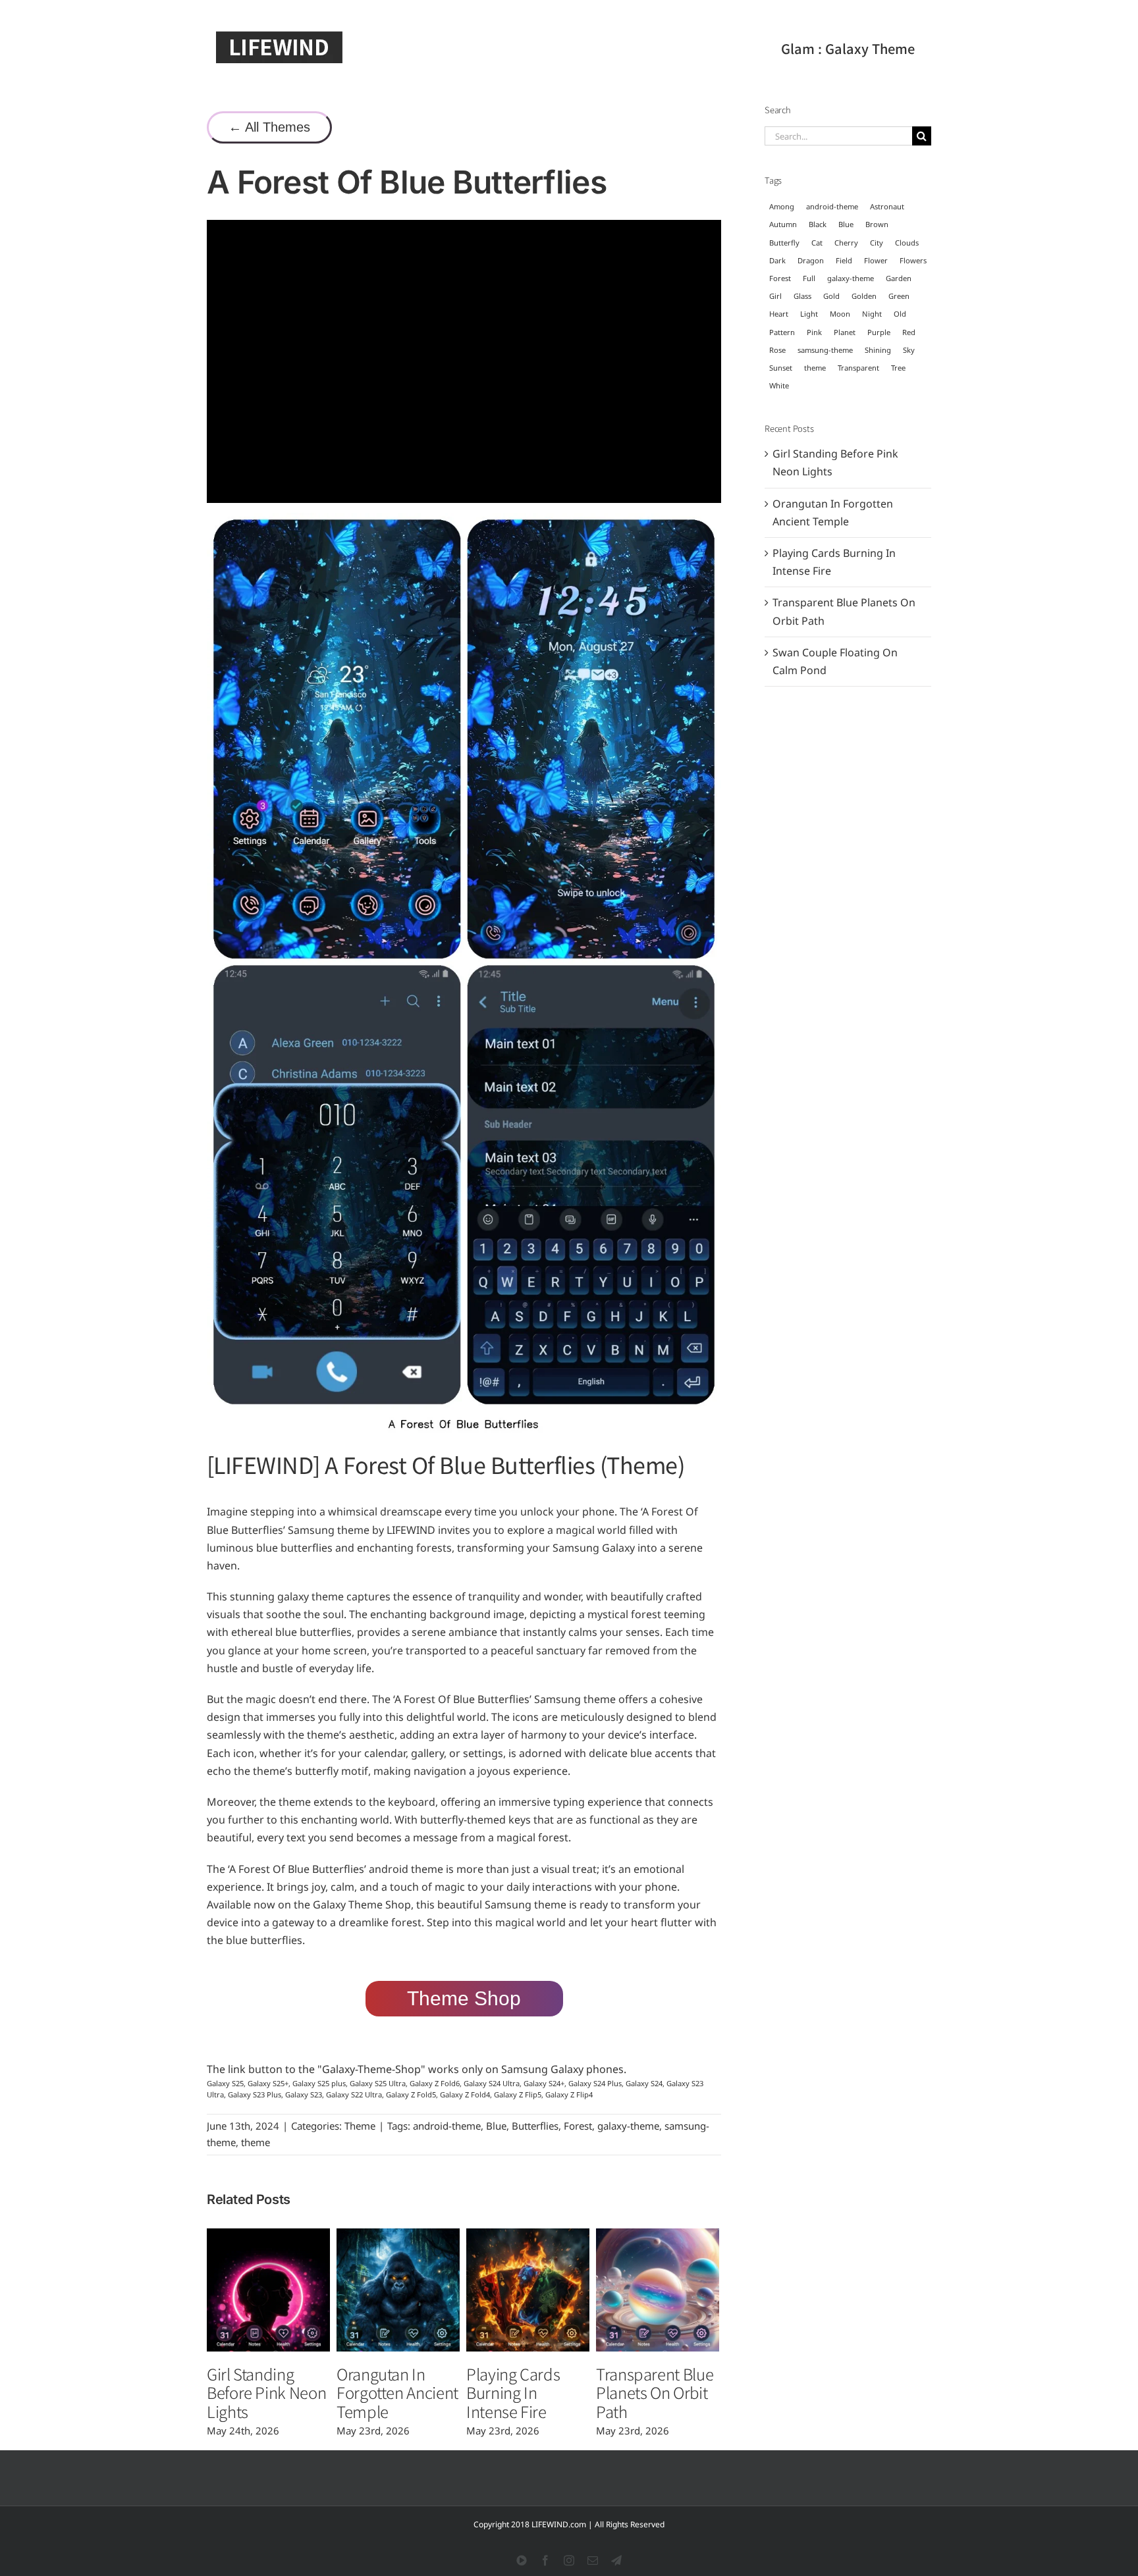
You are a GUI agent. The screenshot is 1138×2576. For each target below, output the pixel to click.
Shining (878, 350)
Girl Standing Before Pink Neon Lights (266, 2393)
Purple (879, 332)
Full (809, 278)
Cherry (846, 243)
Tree (898, 368)
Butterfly (784, 243)
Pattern (782, 332)
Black (818, 224)
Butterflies (535, 2126)
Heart (779, 314)
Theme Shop (464, 1998)
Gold (831, 296)
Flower (876, 260)
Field (844, 260)
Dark (777, 260)
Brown (877, 224)
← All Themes (269, 127)
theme (256, 2142)
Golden (864, 296)
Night (872, 314)
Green (899, 296)
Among (782, 206)
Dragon (811, 260)
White (779, 385)
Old (900, 314)
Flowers (913, 260)
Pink (814, 332)
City (877, 243)
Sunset (781, 368)
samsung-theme (825, 350)
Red (909, 332)
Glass (802, 296)
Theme (360, 2126)
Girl (775, 296)
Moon (840, 314)
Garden (899, 278)
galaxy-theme (628, 2126)
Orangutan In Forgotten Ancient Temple (397, 2393)
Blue (496, 2126)
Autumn (783, 224)
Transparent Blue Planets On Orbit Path (655, 2393)
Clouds (907, 243)
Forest (578, 2126)
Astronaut (887, 206)
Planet (845, 332)
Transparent (858, 368)
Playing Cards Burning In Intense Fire (513, 2393)
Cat (817, 243)
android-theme (447, 2126)
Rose (777, 350)
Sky (909, 350)
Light (809, 314)
